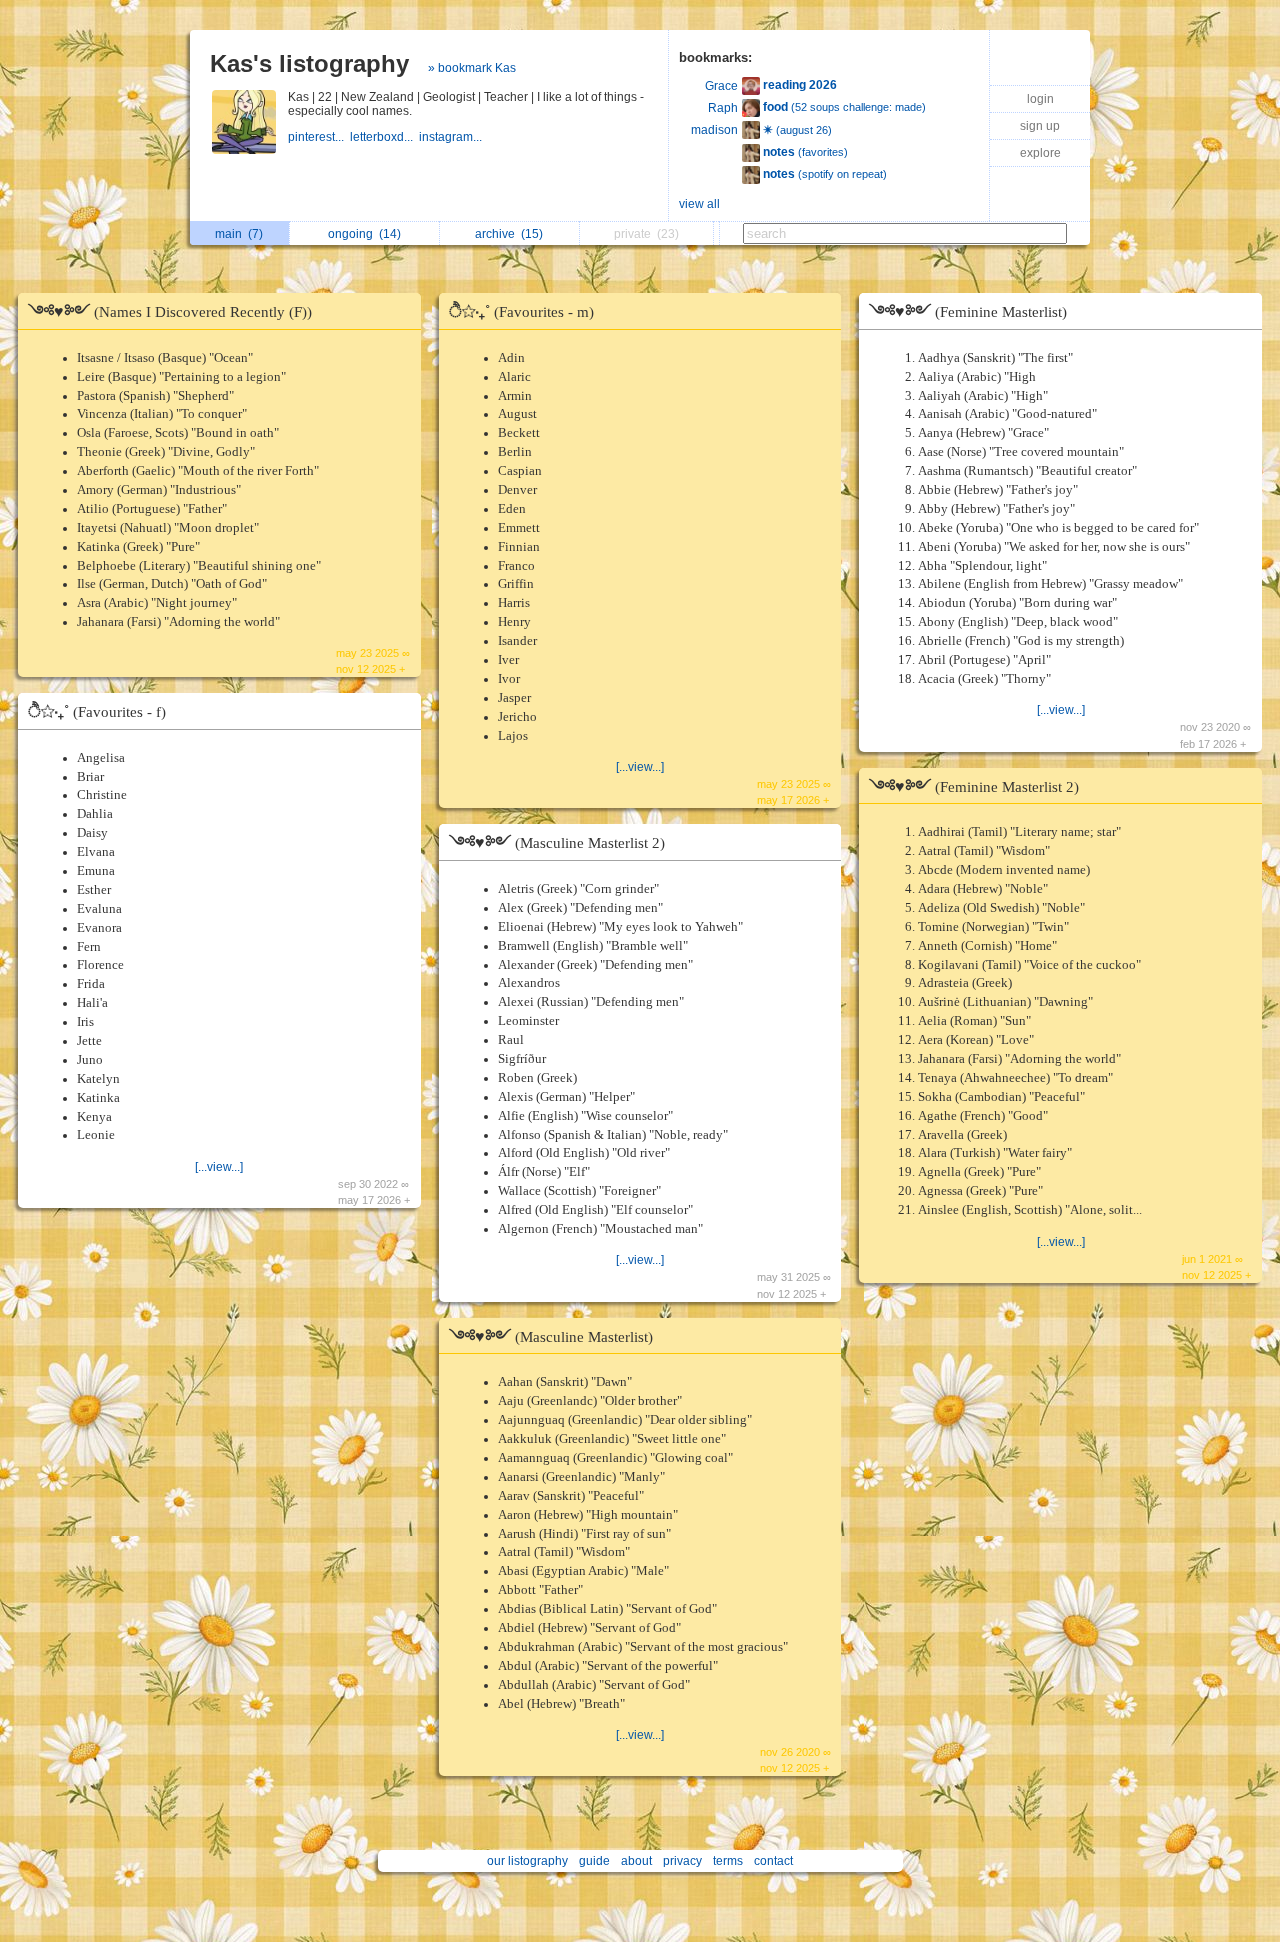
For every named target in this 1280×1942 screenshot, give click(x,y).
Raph (723, 108)
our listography (527, 1861)
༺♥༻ (170, 311)
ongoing (364, 234)
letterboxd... (384, 137)
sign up (1040, 126)
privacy (682, 1861)
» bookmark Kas (472, 68)
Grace (721, 86)
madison (714, 130)
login (1040, 99)
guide (594, 1861)
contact (773, 1861)
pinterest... (319, 137)
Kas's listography (309, 63)
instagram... (452, 137)
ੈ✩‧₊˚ (97, 711)
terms (728, 1861)
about (636, 1861)
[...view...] (219, 1167)
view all (699, 204)
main (239, 234)
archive (509, 234)
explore (1040, 153)
